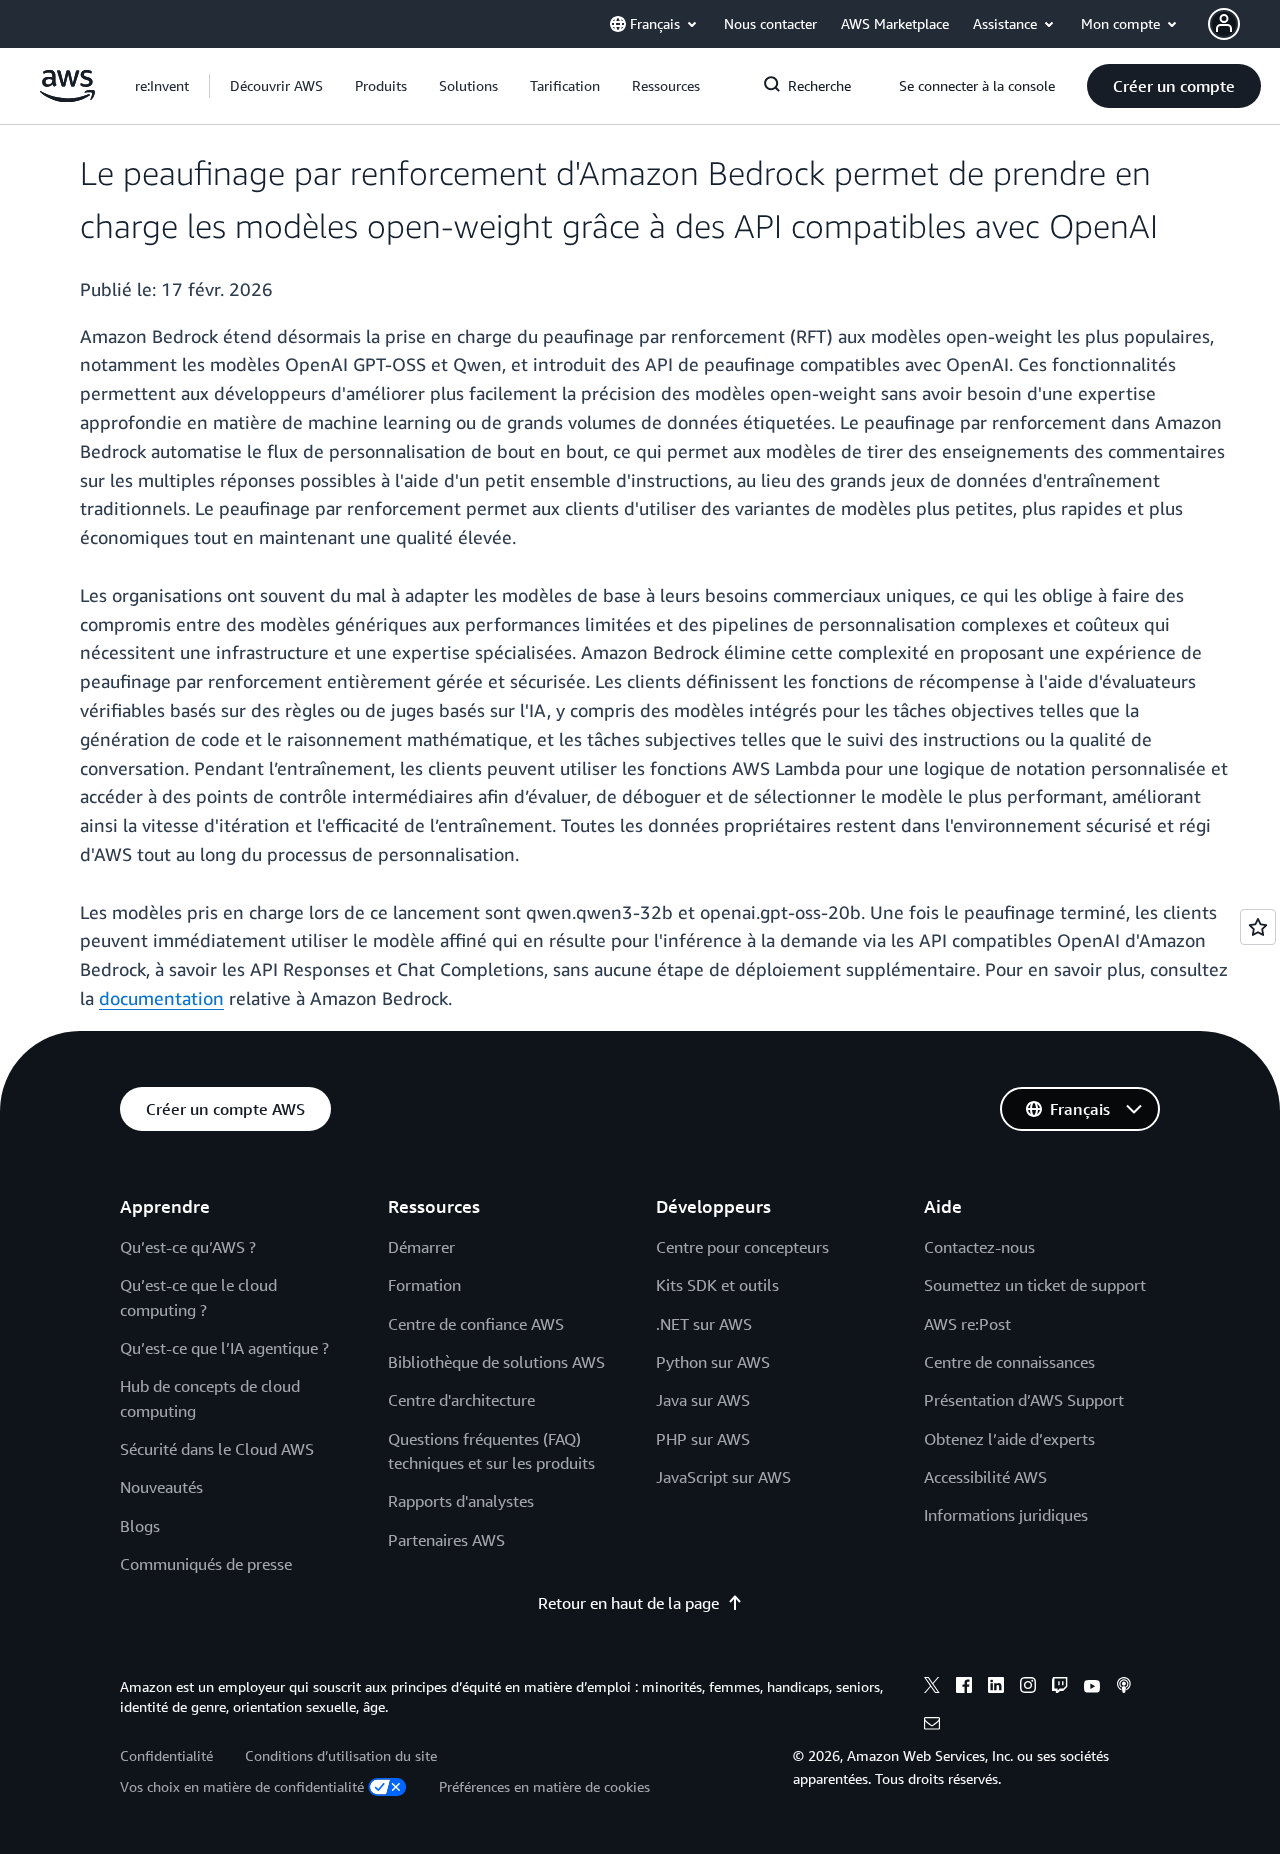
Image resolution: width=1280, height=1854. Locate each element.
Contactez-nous (979, 1247)
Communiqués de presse (206, 1564)
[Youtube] (1092, 1688)
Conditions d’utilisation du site (341, 1755)
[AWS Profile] (1224, 24)
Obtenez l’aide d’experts (1009, 1439)
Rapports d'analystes (461, 1501)
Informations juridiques (1006, 1515)
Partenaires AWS (446, 1540)
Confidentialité (166, 1755)
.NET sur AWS (704, 1324)
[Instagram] (1028, 1688)
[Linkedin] (996, 1688)
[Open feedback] (1258, 927)
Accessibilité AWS (985, 1477)
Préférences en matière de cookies (544, 1786)
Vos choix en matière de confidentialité (242, 1786)
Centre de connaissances (1009, 1362)
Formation (424, 1285)
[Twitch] (1060, 1688)
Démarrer (421, 1247)
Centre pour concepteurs (742, 1247)
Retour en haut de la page (628, 1603)
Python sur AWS (713, 1362)
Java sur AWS (703, 1400)
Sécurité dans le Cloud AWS (217, 1449)
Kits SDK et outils (717, 1285)
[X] (932, 1688)
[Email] (932, 1726)
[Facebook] (964, 1688)
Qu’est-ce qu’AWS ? (188, 1247)
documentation (161, 998)
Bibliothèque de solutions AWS (496, 1362)
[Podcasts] (1124, 1688)
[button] (276, 86)
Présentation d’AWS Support (1024, 1400)
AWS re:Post (967, 1324)
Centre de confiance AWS (476, 1324)
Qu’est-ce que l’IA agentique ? (224, 1348)
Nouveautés (161, 1487)
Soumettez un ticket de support (1035, 1285)
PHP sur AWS (703, 1439)
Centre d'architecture (461, 1400)
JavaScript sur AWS (723, 1477)
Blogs (140, 1526)
